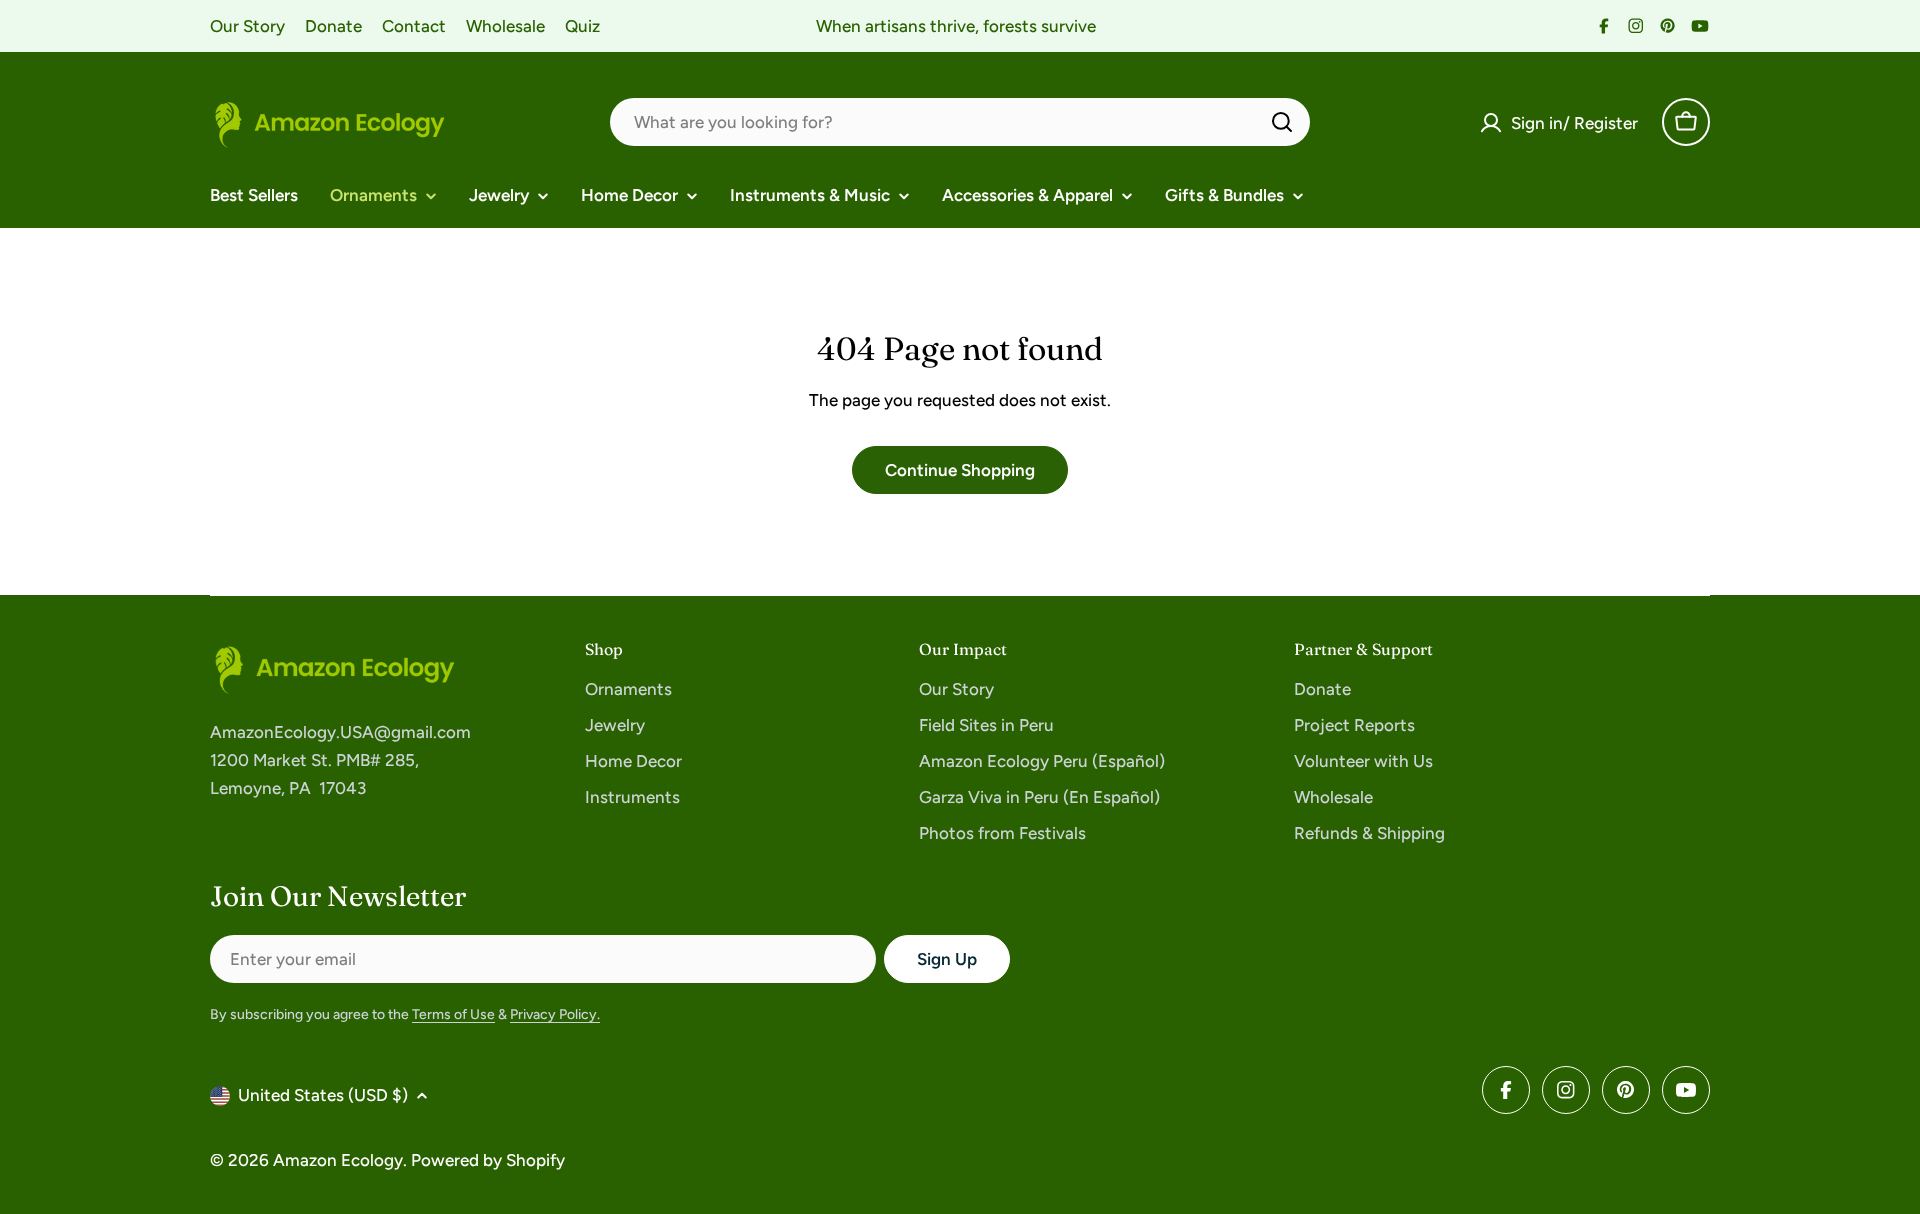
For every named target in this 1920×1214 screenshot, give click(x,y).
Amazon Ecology (338, 1160)
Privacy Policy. (555, 1014)
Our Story (247, 26)
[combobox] (960, 122)
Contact (414, 26)
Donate (333, 26)
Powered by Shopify (488, 1160)
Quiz (582, 26)
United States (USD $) (323, 1095)
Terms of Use (453, 1014)
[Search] (1282, 122)
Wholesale (505, 26)
